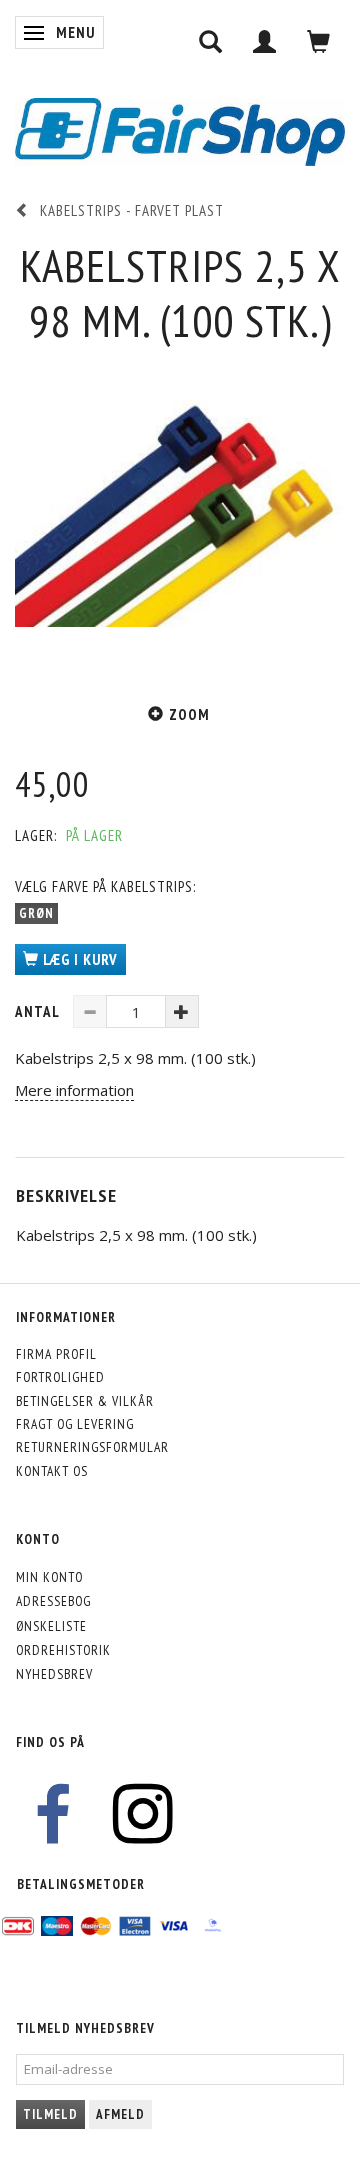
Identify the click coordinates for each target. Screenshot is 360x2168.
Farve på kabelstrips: (105, 886)
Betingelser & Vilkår (85, 1401)
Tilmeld (50, 2114)
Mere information (74, 1090)
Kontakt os (52, 1471)
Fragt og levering (75, 1424)
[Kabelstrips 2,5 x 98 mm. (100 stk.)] (180, 513)
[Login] (265, 41)
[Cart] (319, 41)
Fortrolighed (60, 1377)
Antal (39, 1011)
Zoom (189, 714)
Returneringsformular (92, 1447)
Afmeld (120, 2114)
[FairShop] (180, 129)
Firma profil (56, 1354)
